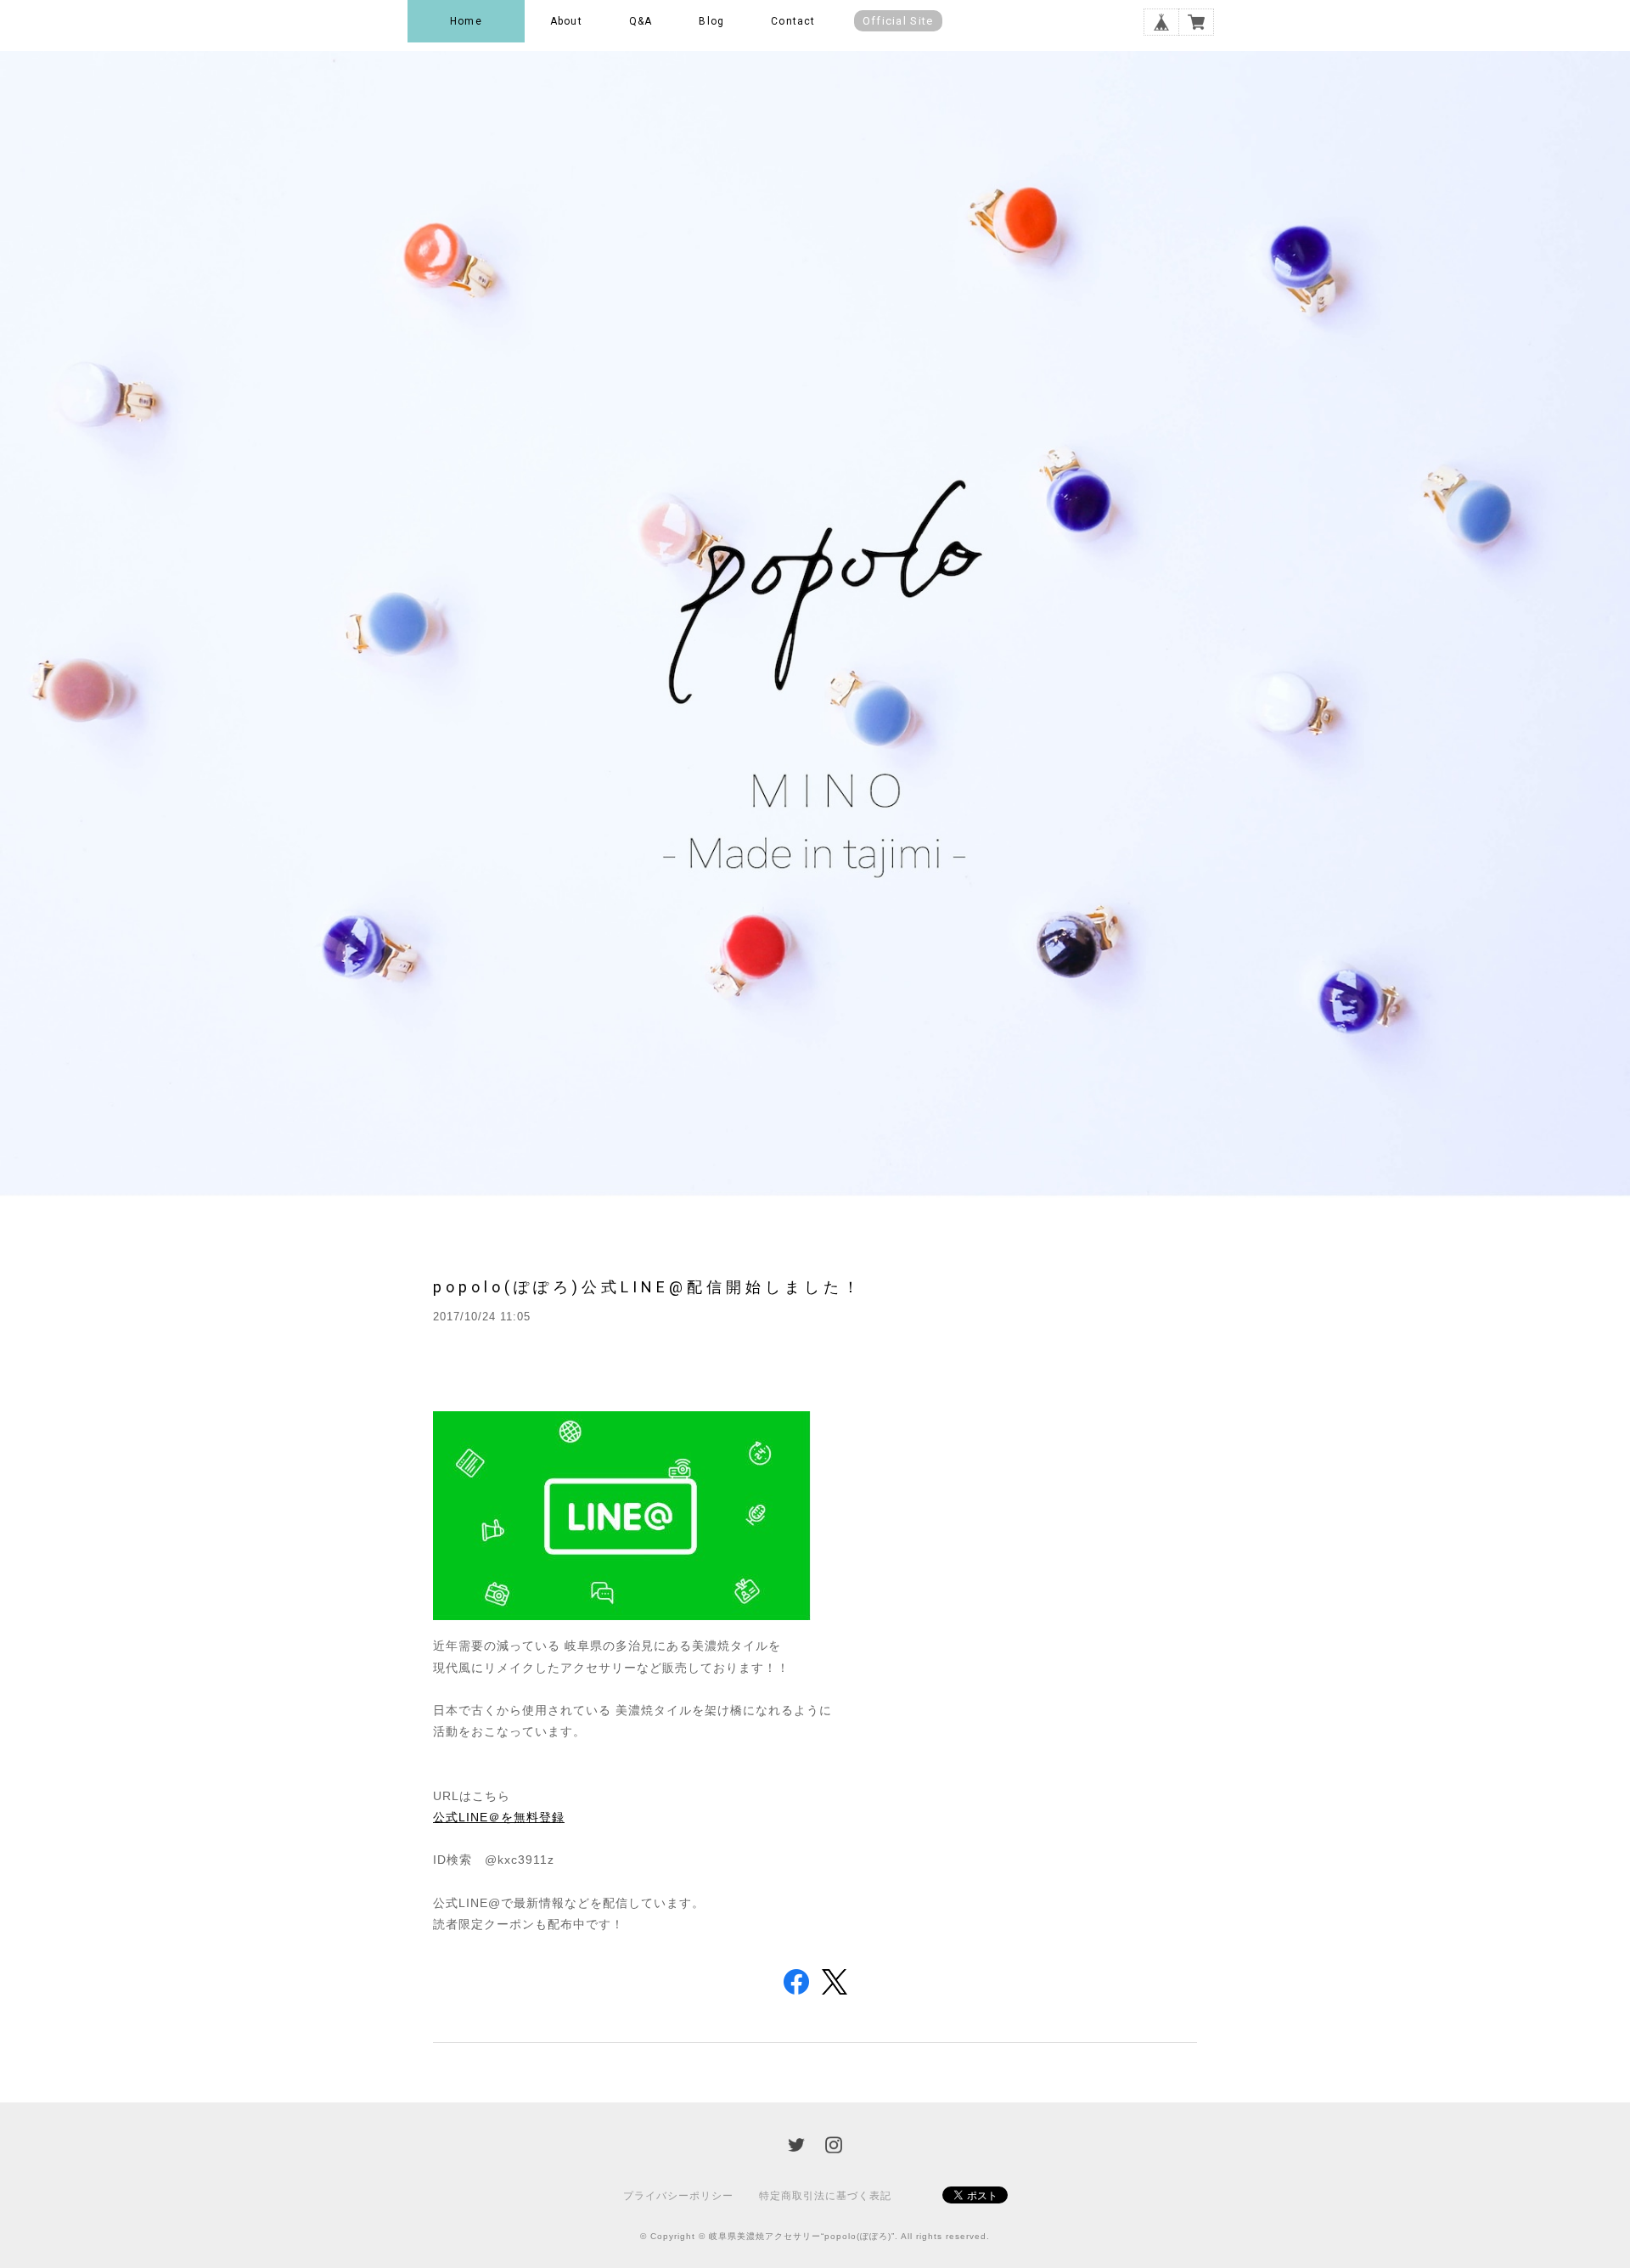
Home (466, 21)
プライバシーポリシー (678, 2196)
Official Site (898, 21)
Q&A (641, 21)
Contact (793, 21)
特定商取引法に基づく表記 (825, 2196)
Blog (711, 21)
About (566, 21)
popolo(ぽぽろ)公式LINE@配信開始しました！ (648, 1287)
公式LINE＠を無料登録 (499, 1817)
